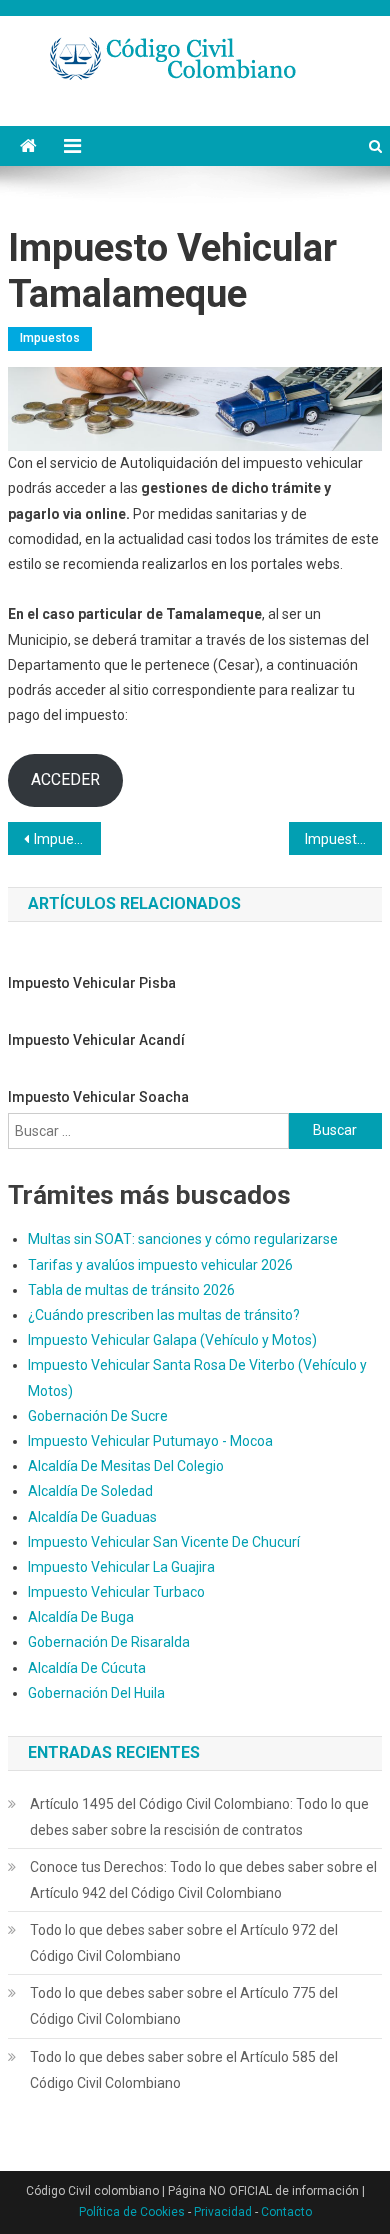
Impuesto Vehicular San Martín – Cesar (68, 839)
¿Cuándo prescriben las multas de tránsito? (164, 1315)
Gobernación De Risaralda (109, 1642)
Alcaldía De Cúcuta (87, 1668)
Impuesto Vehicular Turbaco (116, 1592)
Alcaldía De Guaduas (92, 1517)
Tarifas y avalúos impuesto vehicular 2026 (160, 1265)
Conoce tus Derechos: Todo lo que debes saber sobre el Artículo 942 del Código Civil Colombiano (203, 1880)
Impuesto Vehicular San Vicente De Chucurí (164, 1542)
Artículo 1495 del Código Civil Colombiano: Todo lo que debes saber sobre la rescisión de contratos (199, 1817)
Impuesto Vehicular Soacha (98, 1097)
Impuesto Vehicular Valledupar (344, 839)
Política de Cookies (132, 2212)
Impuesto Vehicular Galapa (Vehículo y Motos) (172, 1340)
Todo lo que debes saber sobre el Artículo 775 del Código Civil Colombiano (184, 2006)
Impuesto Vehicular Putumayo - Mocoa (150, 1441)
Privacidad (223, 2212)
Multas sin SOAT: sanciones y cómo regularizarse (183, 1239)
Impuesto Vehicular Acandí (96, 1040)
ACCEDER (65, 779)
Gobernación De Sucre (98, 1416)
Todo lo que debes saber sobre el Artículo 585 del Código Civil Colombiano (184, 2070)
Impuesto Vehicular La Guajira (121, 1567)
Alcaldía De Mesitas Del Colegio (126, 1466)
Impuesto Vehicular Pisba (92, 983)
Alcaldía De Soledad (90, 1491)
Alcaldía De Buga (81, 1617)
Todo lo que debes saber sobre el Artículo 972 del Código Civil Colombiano (184, 1943)
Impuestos (50, 338)
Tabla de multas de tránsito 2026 (131, 1290)
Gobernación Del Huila (96, 1693)
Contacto (286, 2212)
